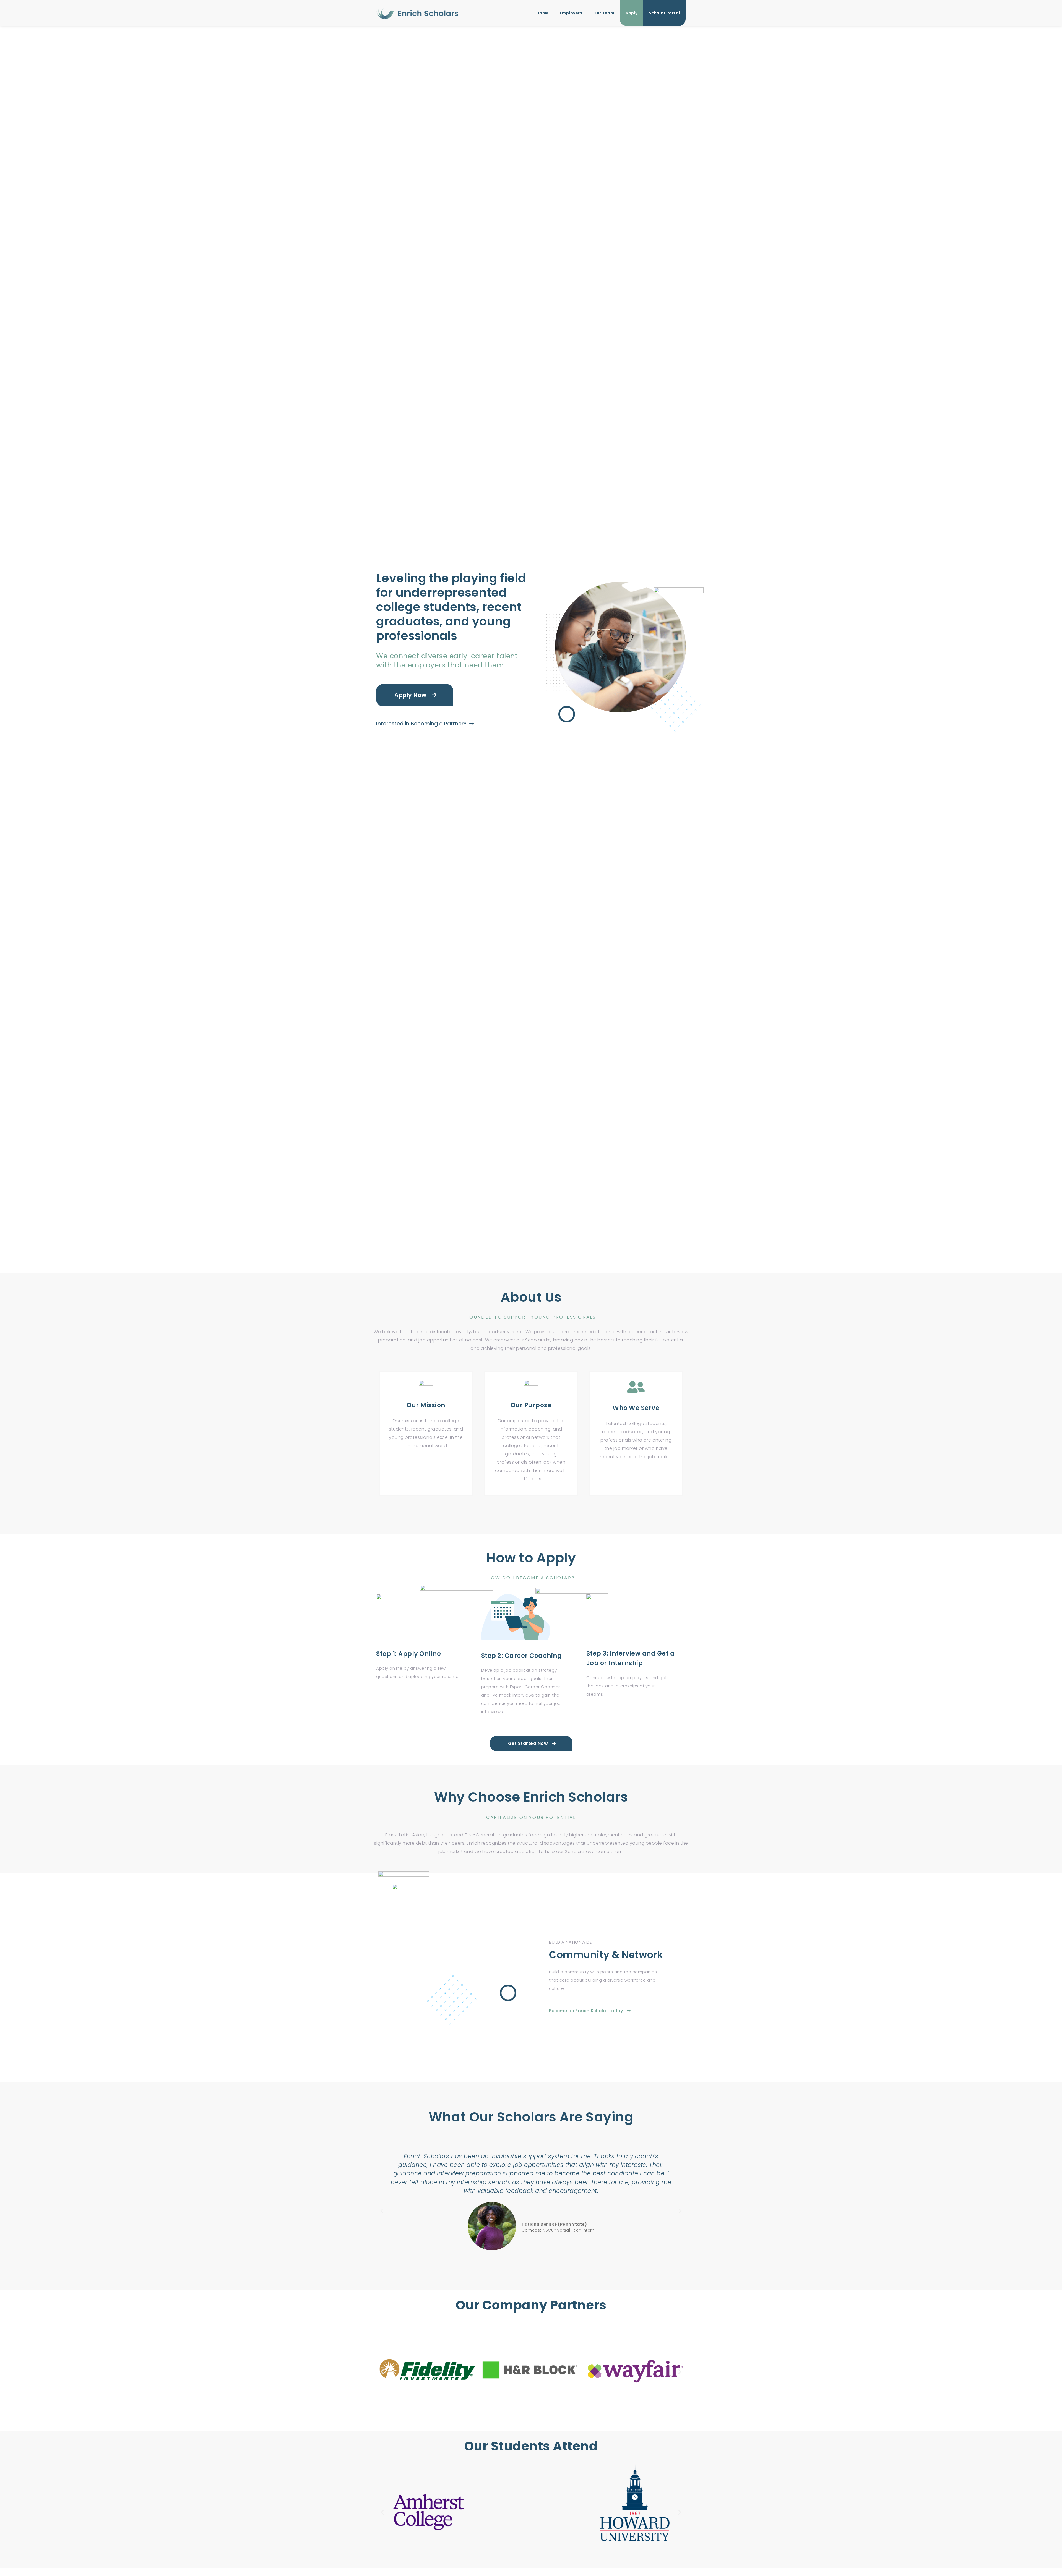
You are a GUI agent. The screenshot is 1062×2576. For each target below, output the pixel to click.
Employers (571, 13)
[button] (382, 2211)
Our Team (604, 13)
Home (543, 13)
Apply (632, 13)
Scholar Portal (664, 13)
